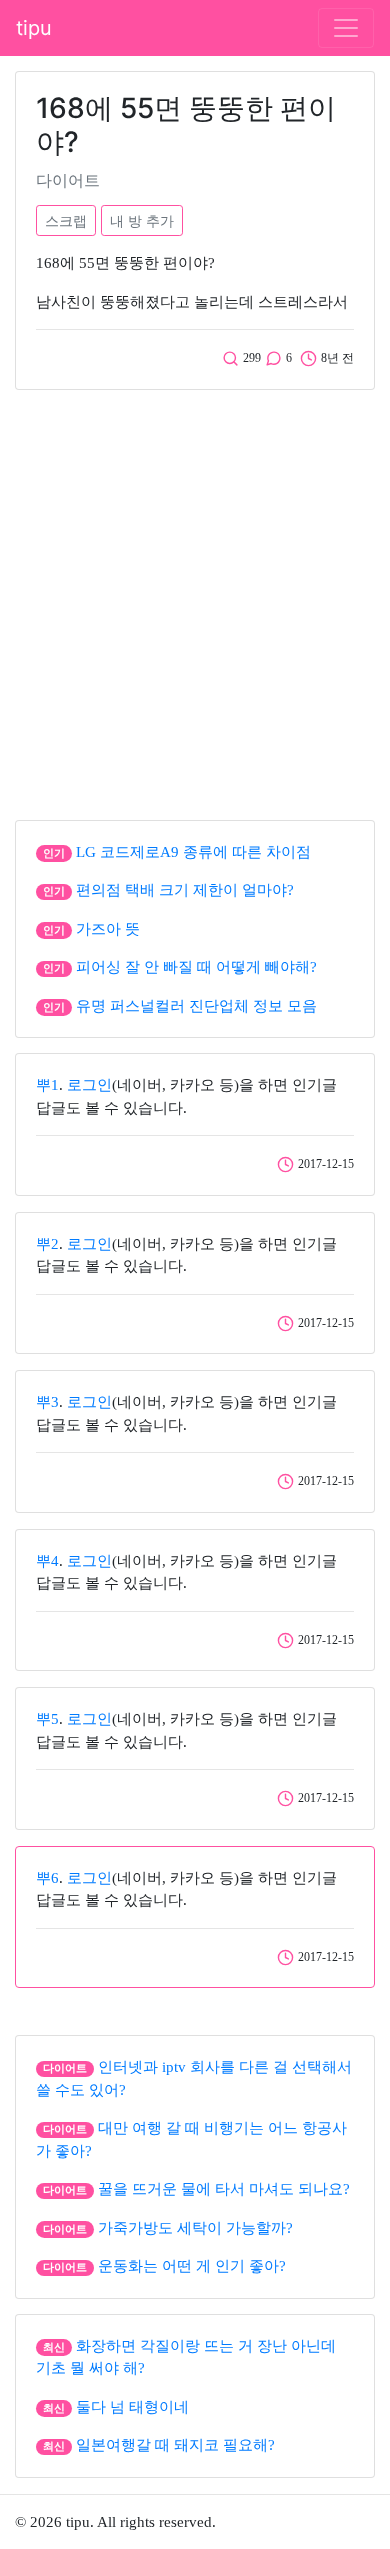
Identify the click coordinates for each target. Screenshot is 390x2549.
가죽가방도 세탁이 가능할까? (195, 2228)
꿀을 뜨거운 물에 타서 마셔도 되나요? (224, 2189)
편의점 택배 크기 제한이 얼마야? (185, 890)
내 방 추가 (142, 220)
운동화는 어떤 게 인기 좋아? (192, 2266)
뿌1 (47, 1085)
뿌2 (47, 1244)
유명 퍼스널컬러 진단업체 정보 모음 (196, 1006)
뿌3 (47, 1402)
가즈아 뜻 (108, 929)
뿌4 (47, 1561)
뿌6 (47, 1878)
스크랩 (66, 220)
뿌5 (47, 1719)
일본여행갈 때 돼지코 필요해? (175, 2445)
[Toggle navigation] (346, 28)
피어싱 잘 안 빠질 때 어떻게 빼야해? (196, 967)
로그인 (89, 1085)
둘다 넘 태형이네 (132, 2407)
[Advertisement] (195, 600)
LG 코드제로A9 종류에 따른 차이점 (193, 852)
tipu (34, 28)
